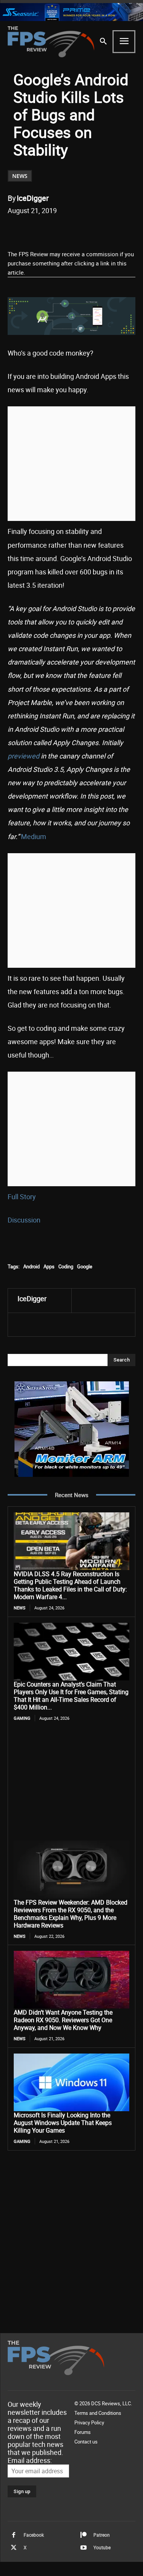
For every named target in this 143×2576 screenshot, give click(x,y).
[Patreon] (84, 2535)
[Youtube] (84, 2548)
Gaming (22, 1718)
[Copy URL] (109, 230)
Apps (49, 1266)
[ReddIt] (74, 230)
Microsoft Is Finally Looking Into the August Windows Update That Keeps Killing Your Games (63, 2123)
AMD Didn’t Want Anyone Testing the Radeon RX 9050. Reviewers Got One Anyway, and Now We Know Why (63, 2020)
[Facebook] (39, 230)
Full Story (22, 1197)
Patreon (102, 2535)
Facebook (34, 2535)
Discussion (24, 1220)
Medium (34, 836)
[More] (127, 230)
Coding (66, 1266)
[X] (57, 230)
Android (31, 1266)
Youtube (102, 2547)
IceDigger (33, 198)
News (20, 176)
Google (85, 1266)
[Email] (92, 230)
